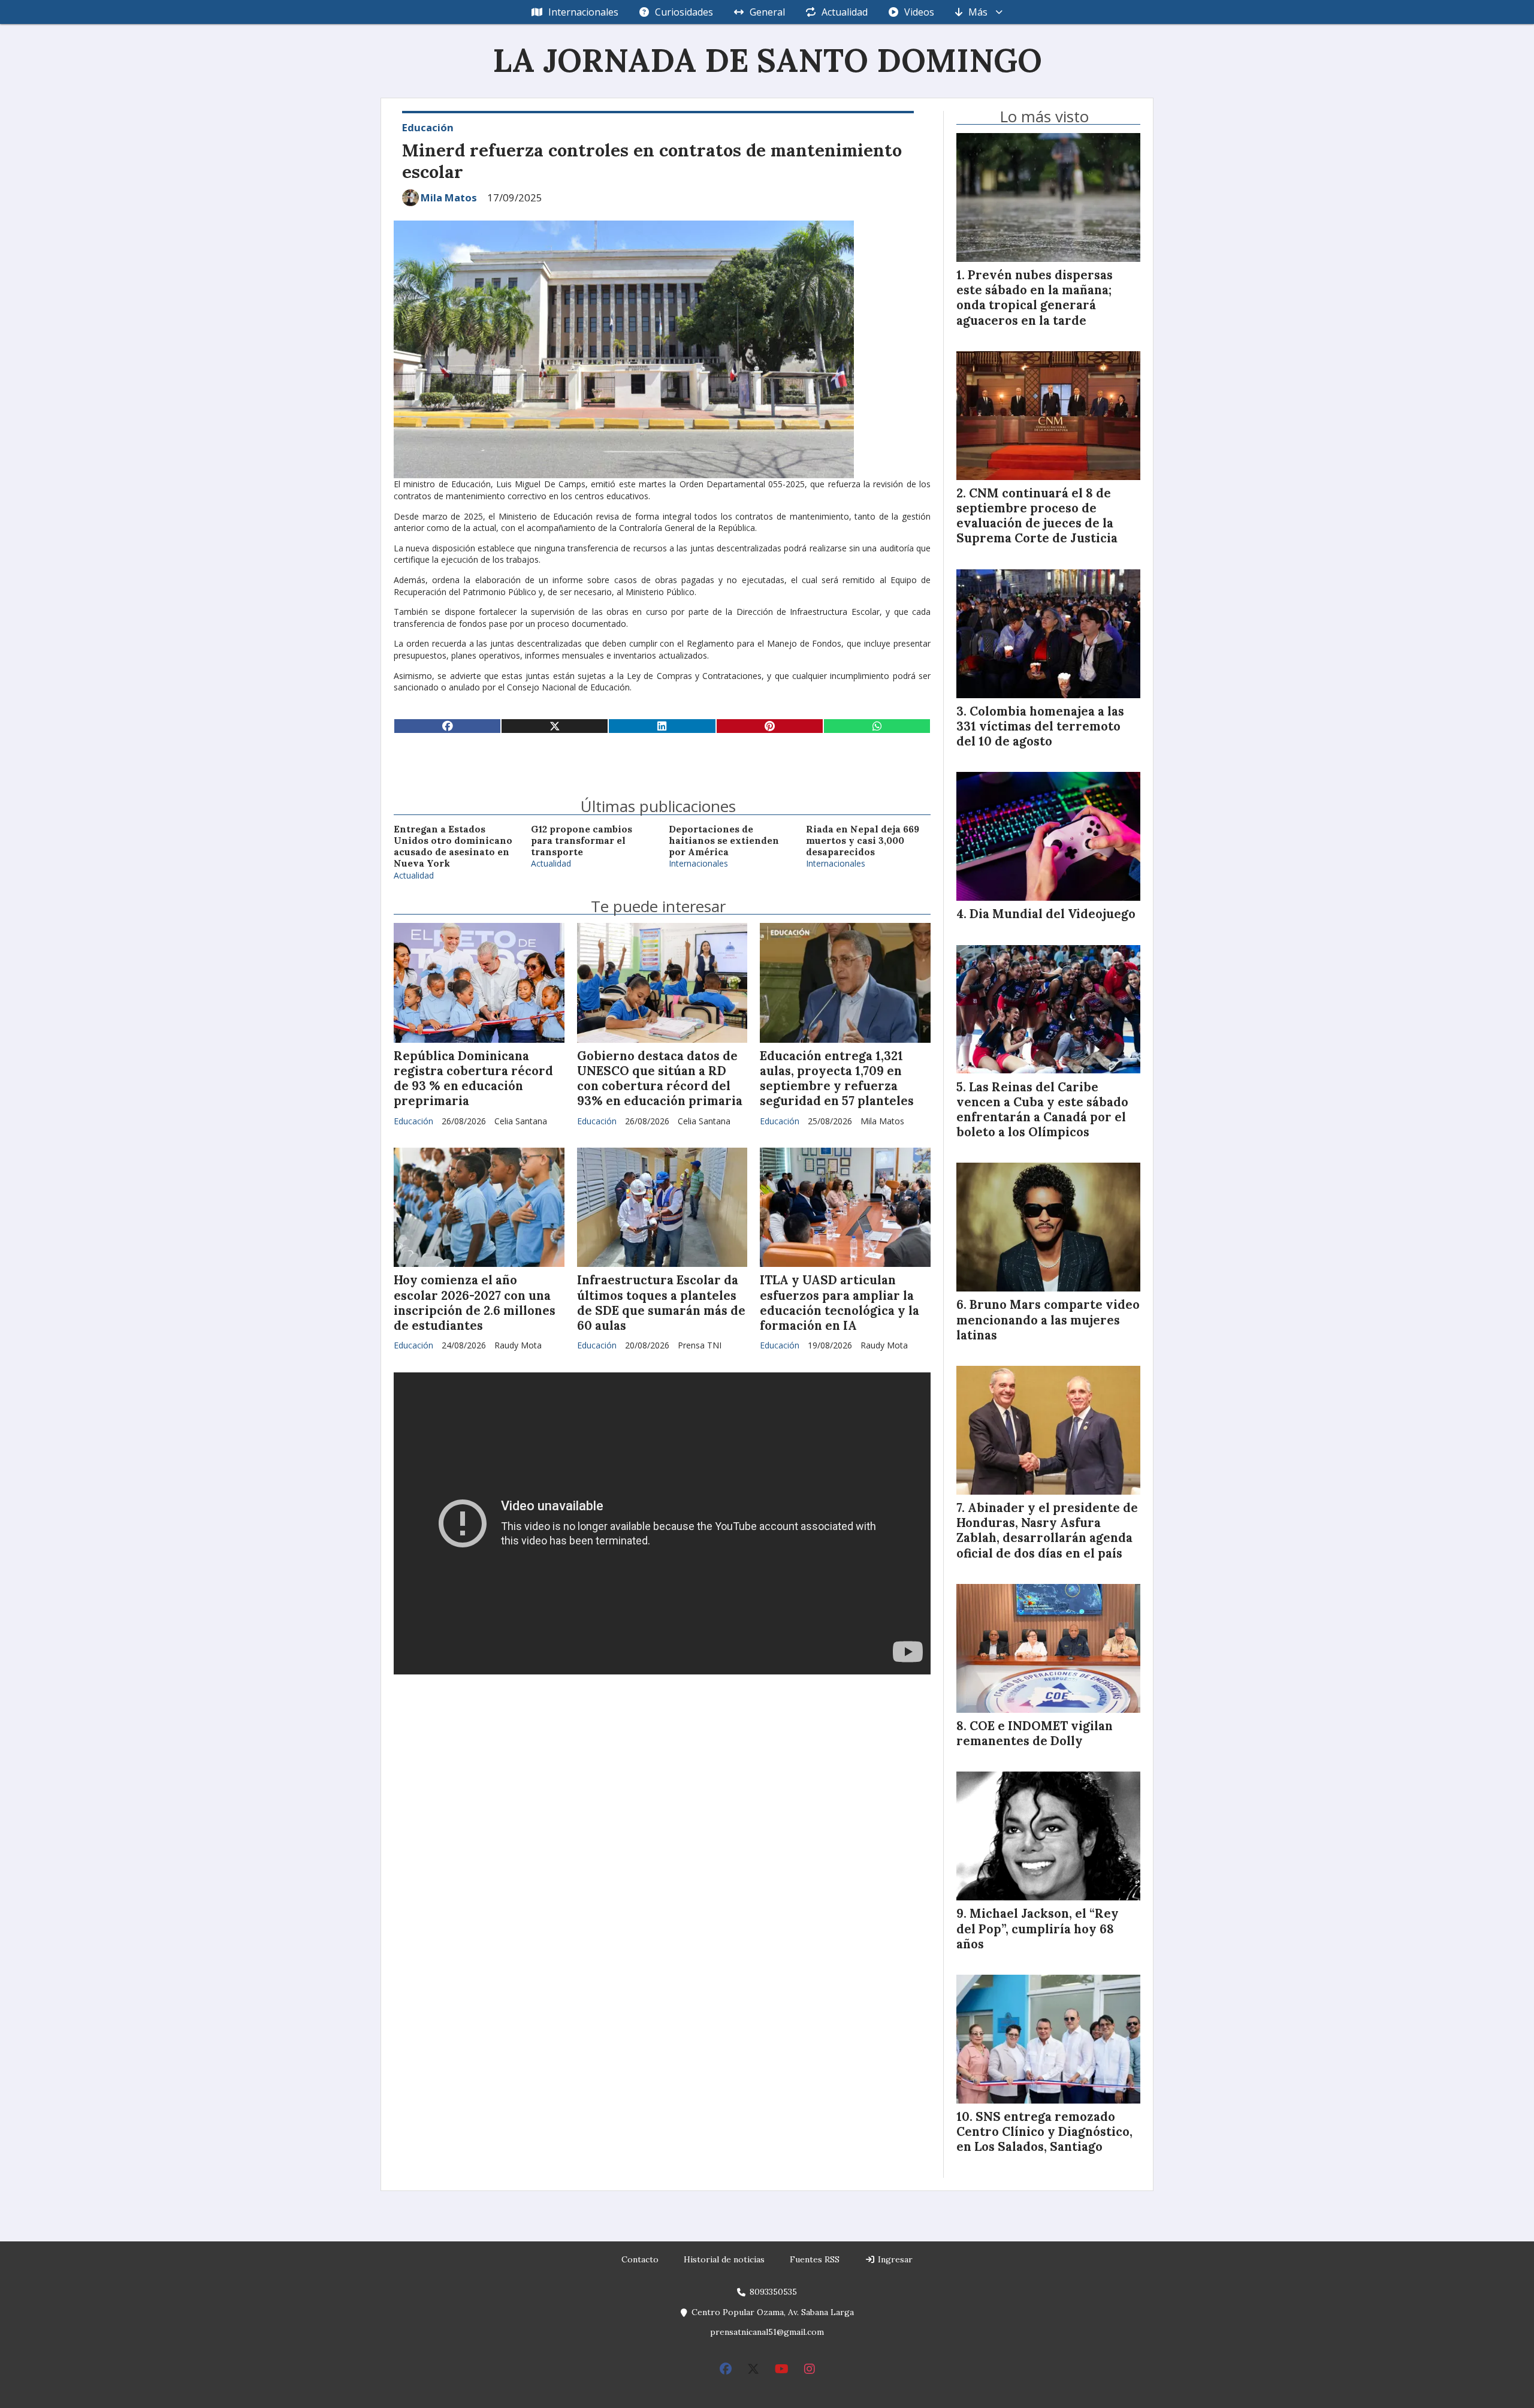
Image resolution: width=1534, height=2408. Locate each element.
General (767, 12)
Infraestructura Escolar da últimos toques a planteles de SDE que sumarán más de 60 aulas (661, 1303)
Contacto (640, 2259)
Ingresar (894, 2259)
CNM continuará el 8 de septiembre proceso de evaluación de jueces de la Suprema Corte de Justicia (1037, 516)
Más (978, 12)
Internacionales (583, 12)
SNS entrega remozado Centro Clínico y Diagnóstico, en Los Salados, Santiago (1044, 2132)
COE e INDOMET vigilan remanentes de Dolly (1035, 1733)
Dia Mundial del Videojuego (1053, 914)
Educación (428, 127)
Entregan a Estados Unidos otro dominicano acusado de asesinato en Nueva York (453, 847)
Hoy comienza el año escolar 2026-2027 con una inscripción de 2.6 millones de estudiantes (475, 1303)
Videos (919, 12)
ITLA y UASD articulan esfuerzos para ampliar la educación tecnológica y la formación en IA (840, 1303)
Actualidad (845, 12)
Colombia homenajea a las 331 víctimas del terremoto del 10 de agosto (1040, 726)
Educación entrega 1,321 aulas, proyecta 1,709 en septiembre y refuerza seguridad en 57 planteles (837, 1079)
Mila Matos (449, 198)
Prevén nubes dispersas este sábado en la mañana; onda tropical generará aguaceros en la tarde (1035, 298)
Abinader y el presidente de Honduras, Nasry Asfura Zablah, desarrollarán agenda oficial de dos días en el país (1047, 1531)
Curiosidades (684, 12)
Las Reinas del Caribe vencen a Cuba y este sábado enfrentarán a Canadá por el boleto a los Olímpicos (1042, 1110)
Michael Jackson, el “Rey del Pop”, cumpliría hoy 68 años (1038, 1929)
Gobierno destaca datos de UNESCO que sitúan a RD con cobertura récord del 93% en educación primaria (660, 1079)
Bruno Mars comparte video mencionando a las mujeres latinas (1048, 1320)
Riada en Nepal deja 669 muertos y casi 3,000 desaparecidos (863, 841)
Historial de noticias (724, 2259)
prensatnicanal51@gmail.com (767, 2332)
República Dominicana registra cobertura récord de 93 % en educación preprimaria (473, 1079)
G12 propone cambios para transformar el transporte (582, 841)
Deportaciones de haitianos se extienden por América (724, 841)
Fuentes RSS (815, 2259)
